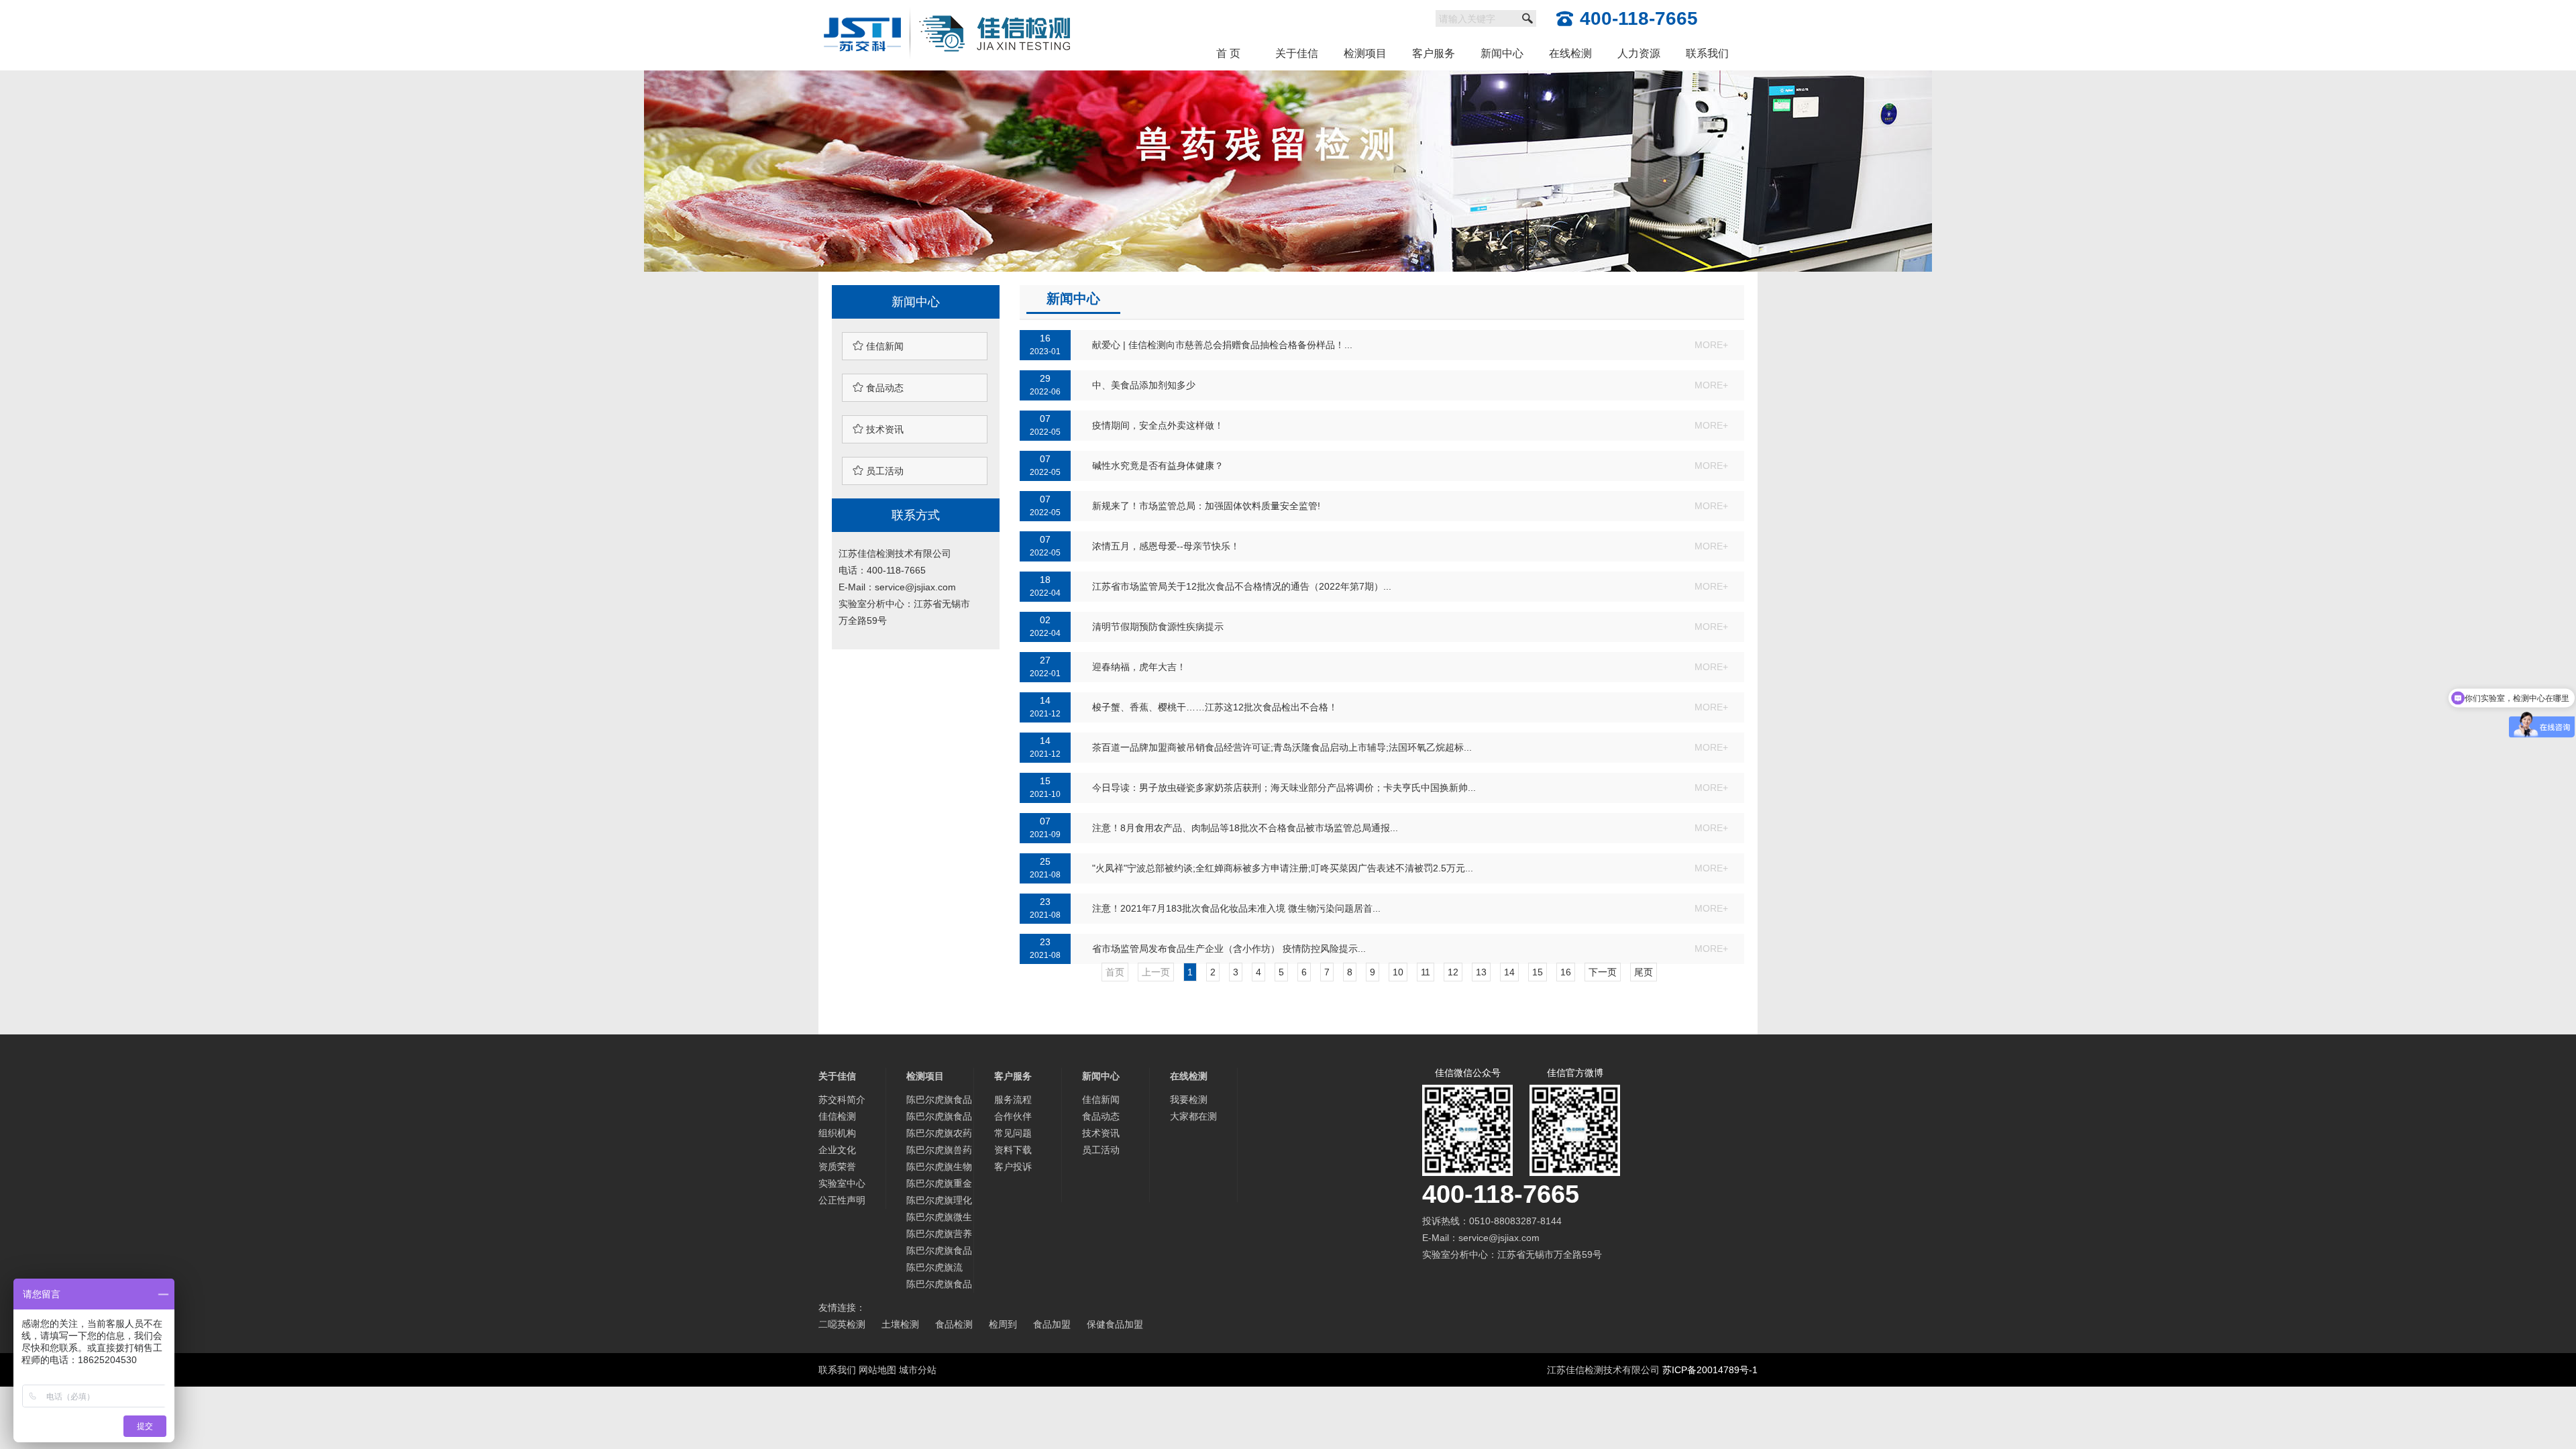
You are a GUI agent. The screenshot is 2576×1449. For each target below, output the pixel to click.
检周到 (1003, 1324)
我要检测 (1189, 1099)
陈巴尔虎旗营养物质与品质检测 (939, 1235)
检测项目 (1365, 53)
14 (1509, 972)
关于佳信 (1297, 53)
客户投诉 (1013, 1167)
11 (1426, 972)
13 (1481, 972)
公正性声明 (842, 1200)
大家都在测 (1193, 1116)
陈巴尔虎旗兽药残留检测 (939, 1151)
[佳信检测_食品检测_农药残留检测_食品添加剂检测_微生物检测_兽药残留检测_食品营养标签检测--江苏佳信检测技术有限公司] (948, 8)
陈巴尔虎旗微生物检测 (939, 1219)
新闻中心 (1502, 53)
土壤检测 (900, 1324)
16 (1566, 972)
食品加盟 (1052, 1324)
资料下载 (1013, 1150)
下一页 (1603, 972)
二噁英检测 (842, 1324)
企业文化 (837, 1150)
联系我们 (1707, 53)
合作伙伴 (1013, 1116)
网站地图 (877, 1370)
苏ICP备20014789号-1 (1710, 1370)
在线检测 (1570, 53)
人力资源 (1639, 53)
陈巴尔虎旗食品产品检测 (939, 1286)
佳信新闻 (878, 346)
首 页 (1228, 53)
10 (1398, 972)
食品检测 (954, 1324)
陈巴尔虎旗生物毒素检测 (939, 1168)
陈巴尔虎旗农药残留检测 (939, 1135)
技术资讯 (878, 429)
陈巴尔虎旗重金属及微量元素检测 (939, 1185)
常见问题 (1013, 1133)
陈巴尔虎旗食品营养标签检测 (939, 1252)
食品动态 (878, 387)
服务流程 (1013, 1099)
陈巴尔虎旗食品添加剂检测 (939, 1118)
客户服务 (1434, 53)
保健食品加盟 (1115, 1324)
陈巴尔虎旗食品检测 (939, 1101)
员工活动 (878, 471)
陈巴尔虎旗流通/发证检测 (934, 1269)
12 (1453, 972)
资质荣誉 (837, 1167)
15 (1538, 972)
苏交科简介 (842, 1099)
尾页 (1644, 972)
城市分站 (918, 1370)
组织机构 (837, 1133)
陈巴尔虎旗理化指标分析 (939, 1202)
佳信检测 (837, 1116)
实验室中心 (842, 1183)
